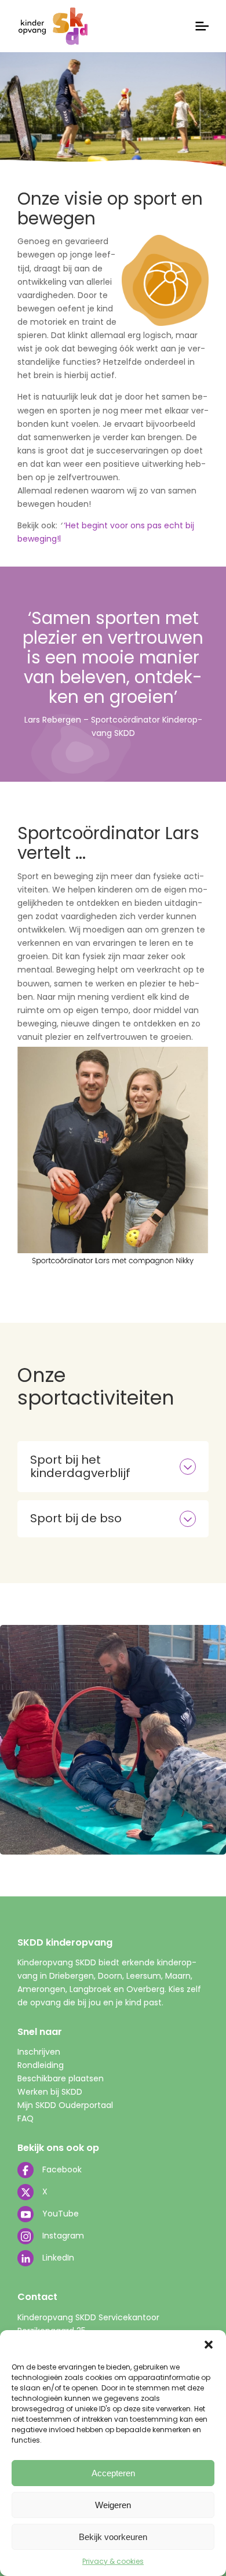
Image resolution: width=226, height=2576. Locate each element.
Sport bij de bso (76, 1518)
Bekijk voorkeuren (113, 2537)
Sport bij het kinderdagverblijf (80, 1466)
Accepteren (113, 2473)
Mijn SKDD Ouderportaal (65, 2105)
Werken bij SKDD (50, 2092)
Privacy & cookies (113, 2561)
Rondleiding (41, 2065)
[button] (209, 2345)
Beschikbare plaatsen (61, 2078)
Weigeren (113, 2505)
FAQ (25, 2118)
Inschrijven (39, 2052)
